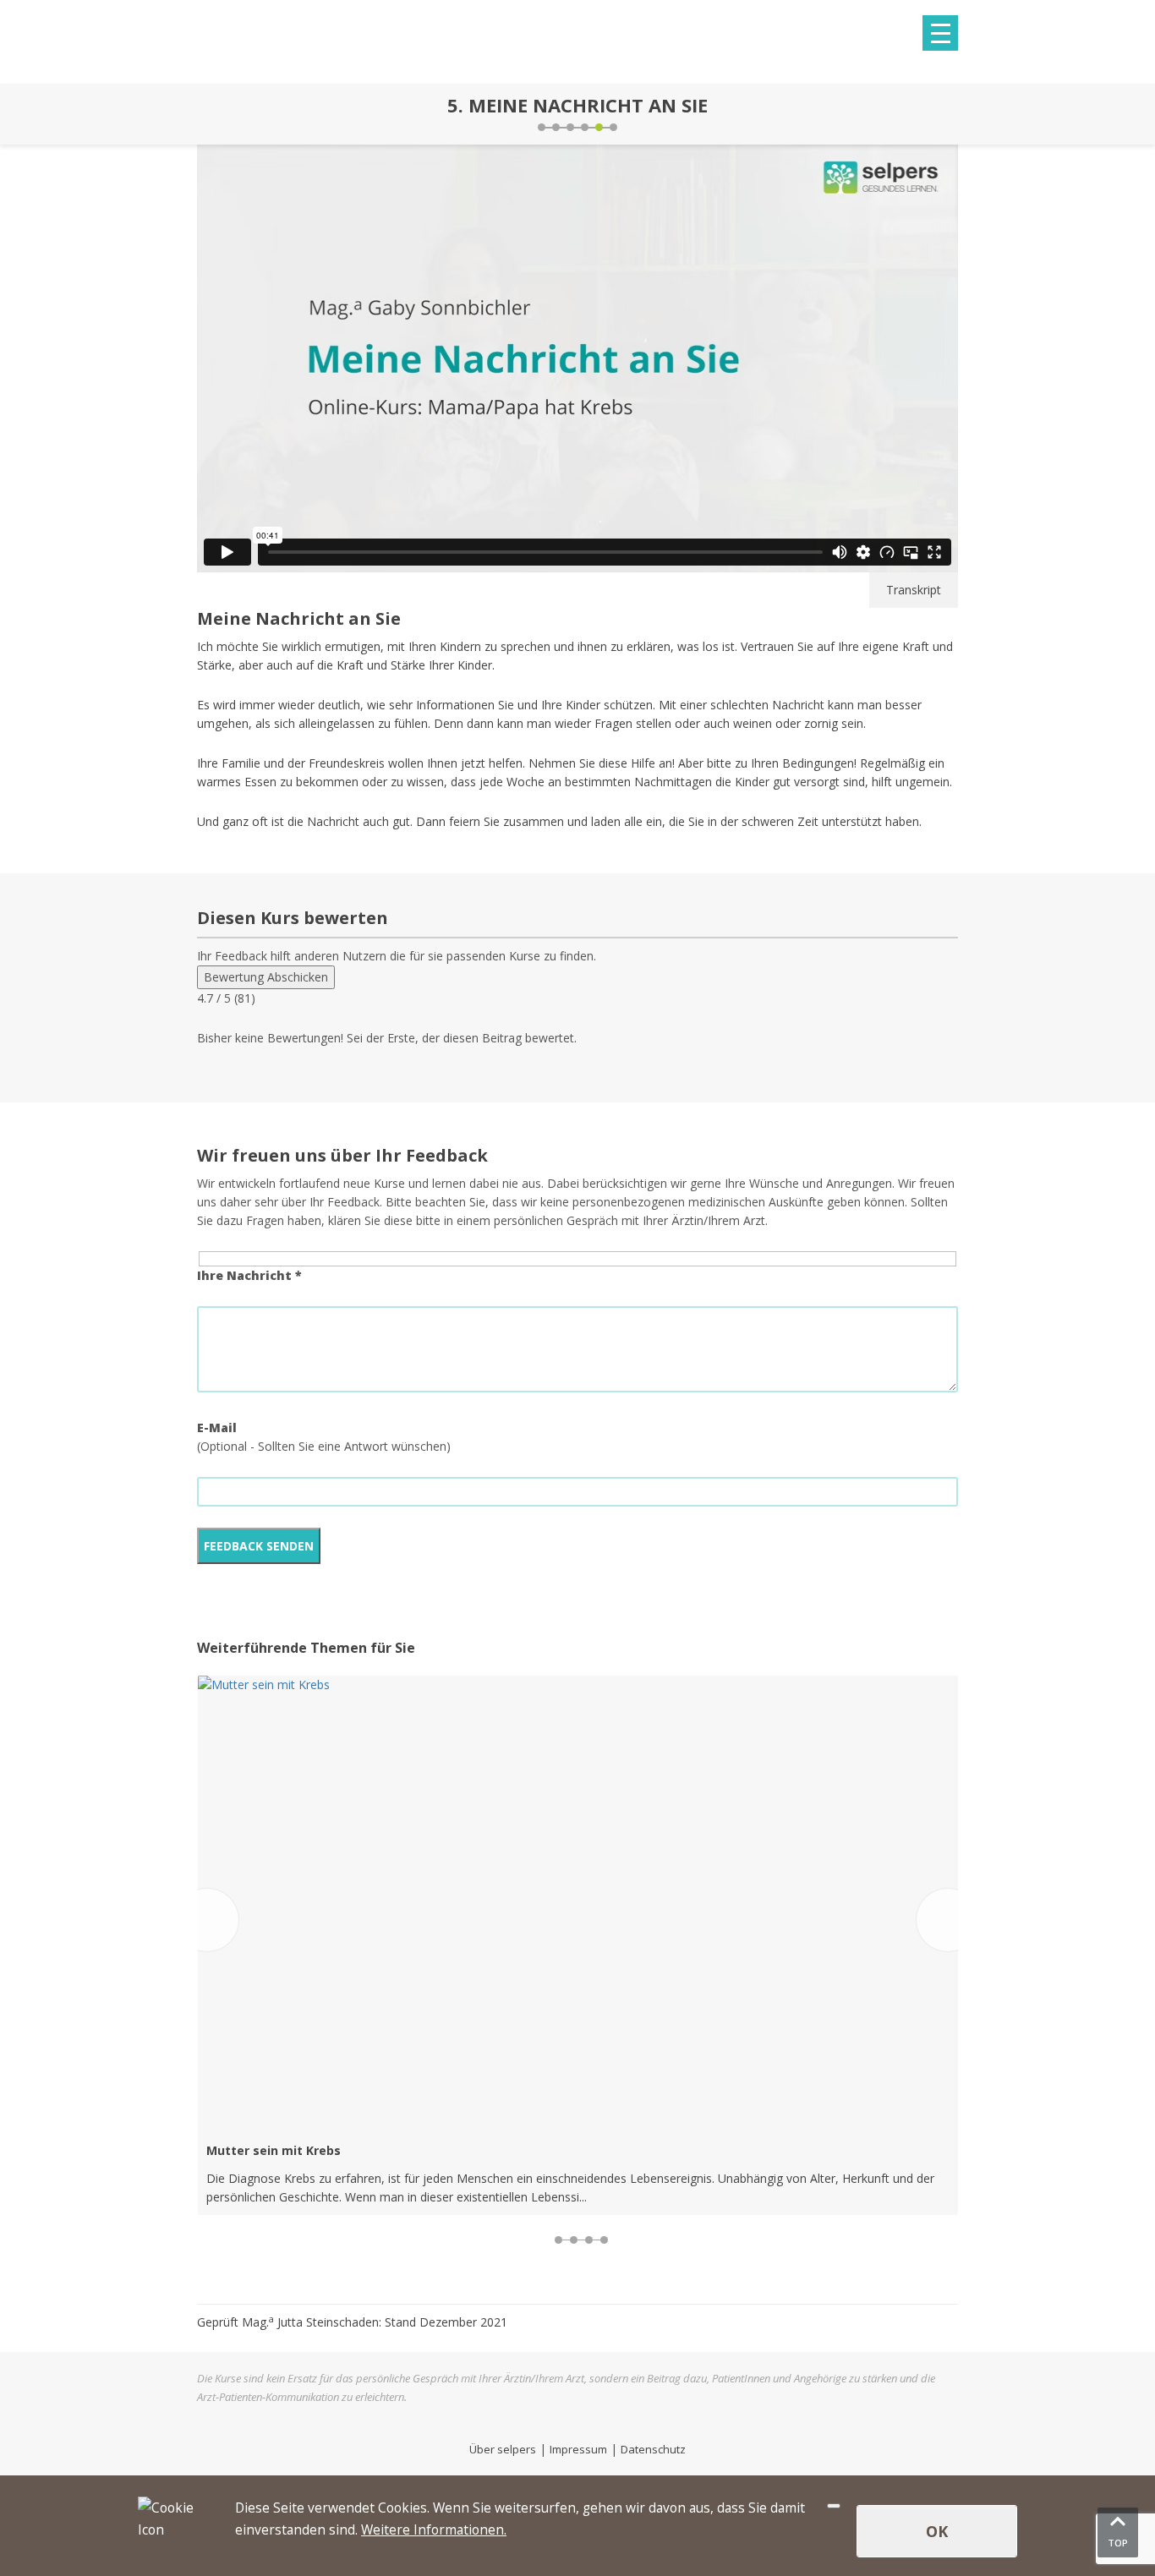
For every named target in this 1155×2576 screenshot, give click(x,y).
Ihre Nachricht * (249, 1275)
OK (937, 2531)
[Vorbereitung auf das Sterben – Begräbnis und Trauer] (201, 114)
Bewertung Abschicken (266, 977)
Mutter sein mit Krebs (274, 2150)
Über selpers (503, 2449)
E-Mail (217, 1427)
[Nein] (834, 2506)
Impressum (578, 2449)
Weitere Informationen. (434, 2530)
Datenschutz (653, 2449)
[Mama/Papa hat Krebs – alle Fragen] (954, 114)
